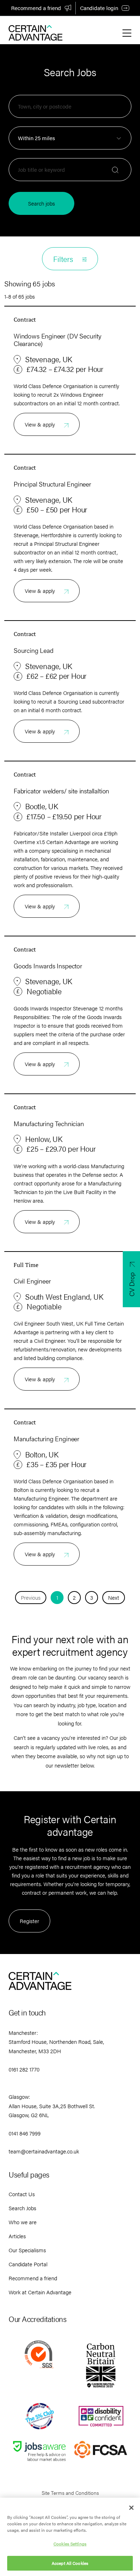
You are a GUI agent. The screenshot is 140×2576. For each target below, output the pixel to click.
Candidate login (99, 8)
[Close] (131, 2508)
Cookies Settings (70, 2544)
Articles (17, 2236)
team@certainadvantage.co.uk (44, 2151)
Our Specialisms (27, 2250)
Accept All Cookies (70, 2563)
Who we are (23, 2222)
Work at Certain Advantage (40, 2292)
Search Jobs (22, 2208)
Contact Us (22, 2194)
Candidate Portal (28, 2264)
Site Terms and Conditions (70, 2493)
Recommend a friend (36, 8)
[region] (70, 2537)
